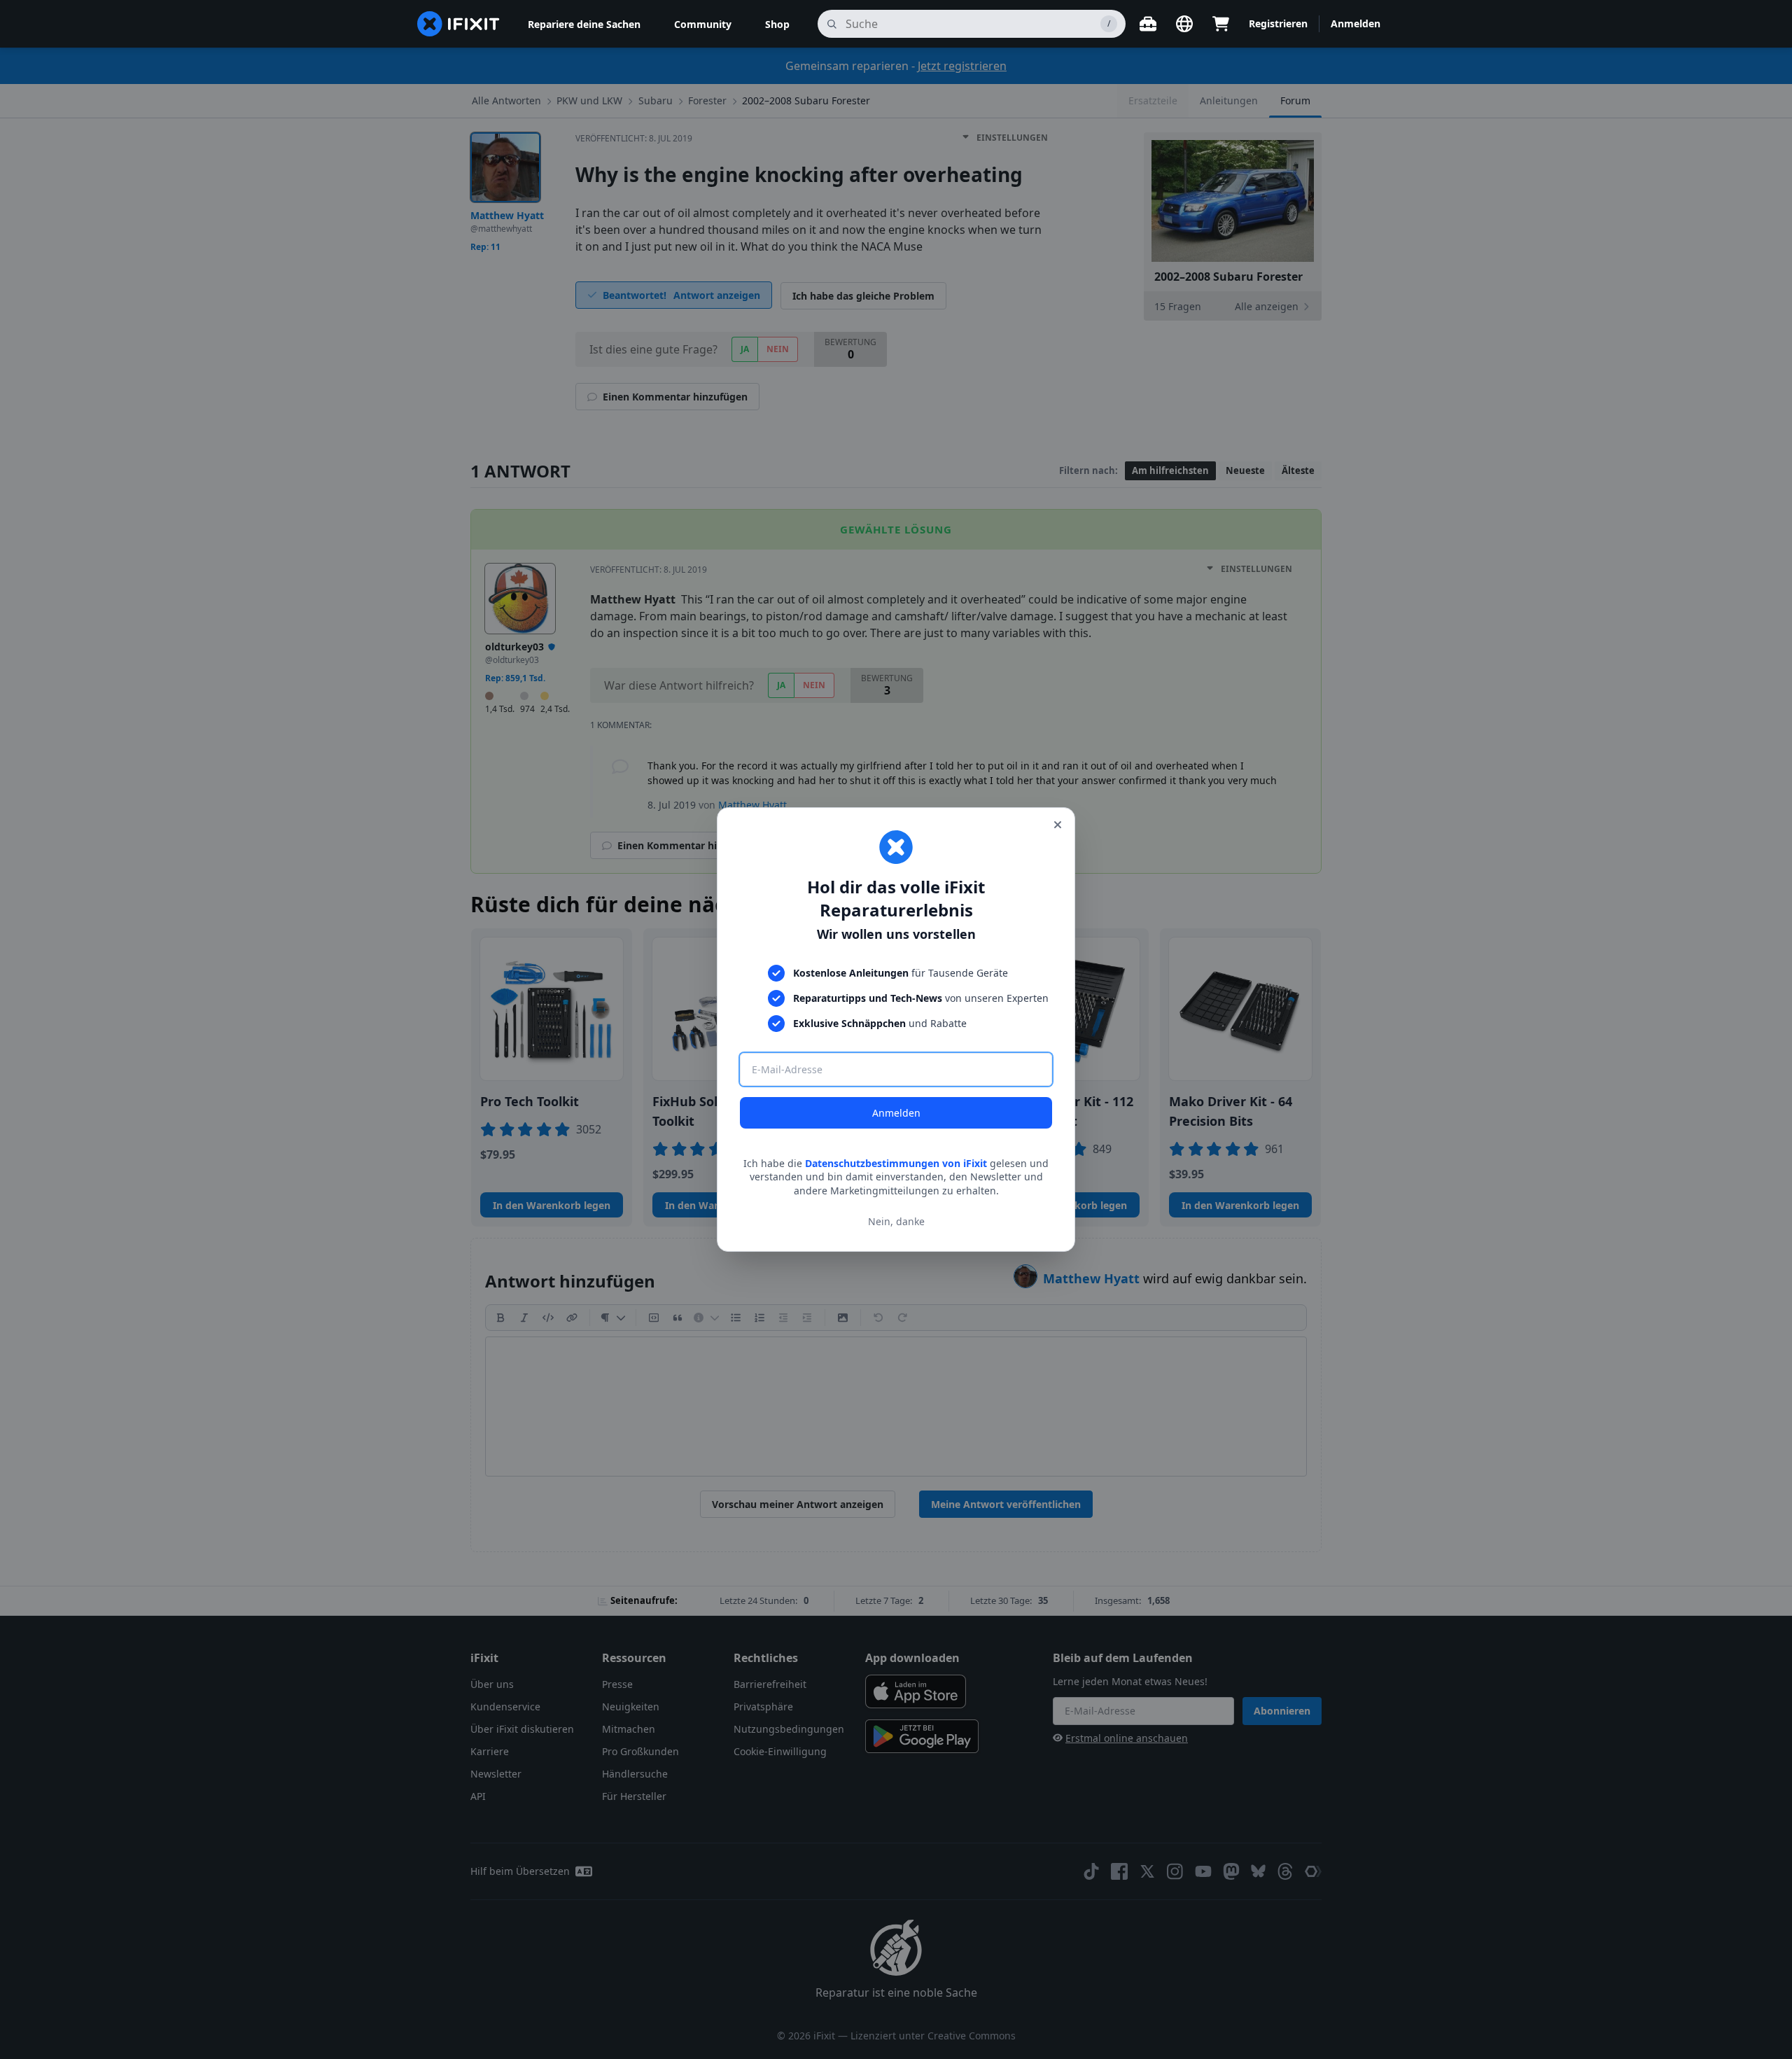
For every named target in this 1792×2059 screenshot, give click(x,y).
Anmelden (896, 1113)
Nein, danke (896, 1221)
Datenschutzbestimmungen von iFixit (896, 1163)
